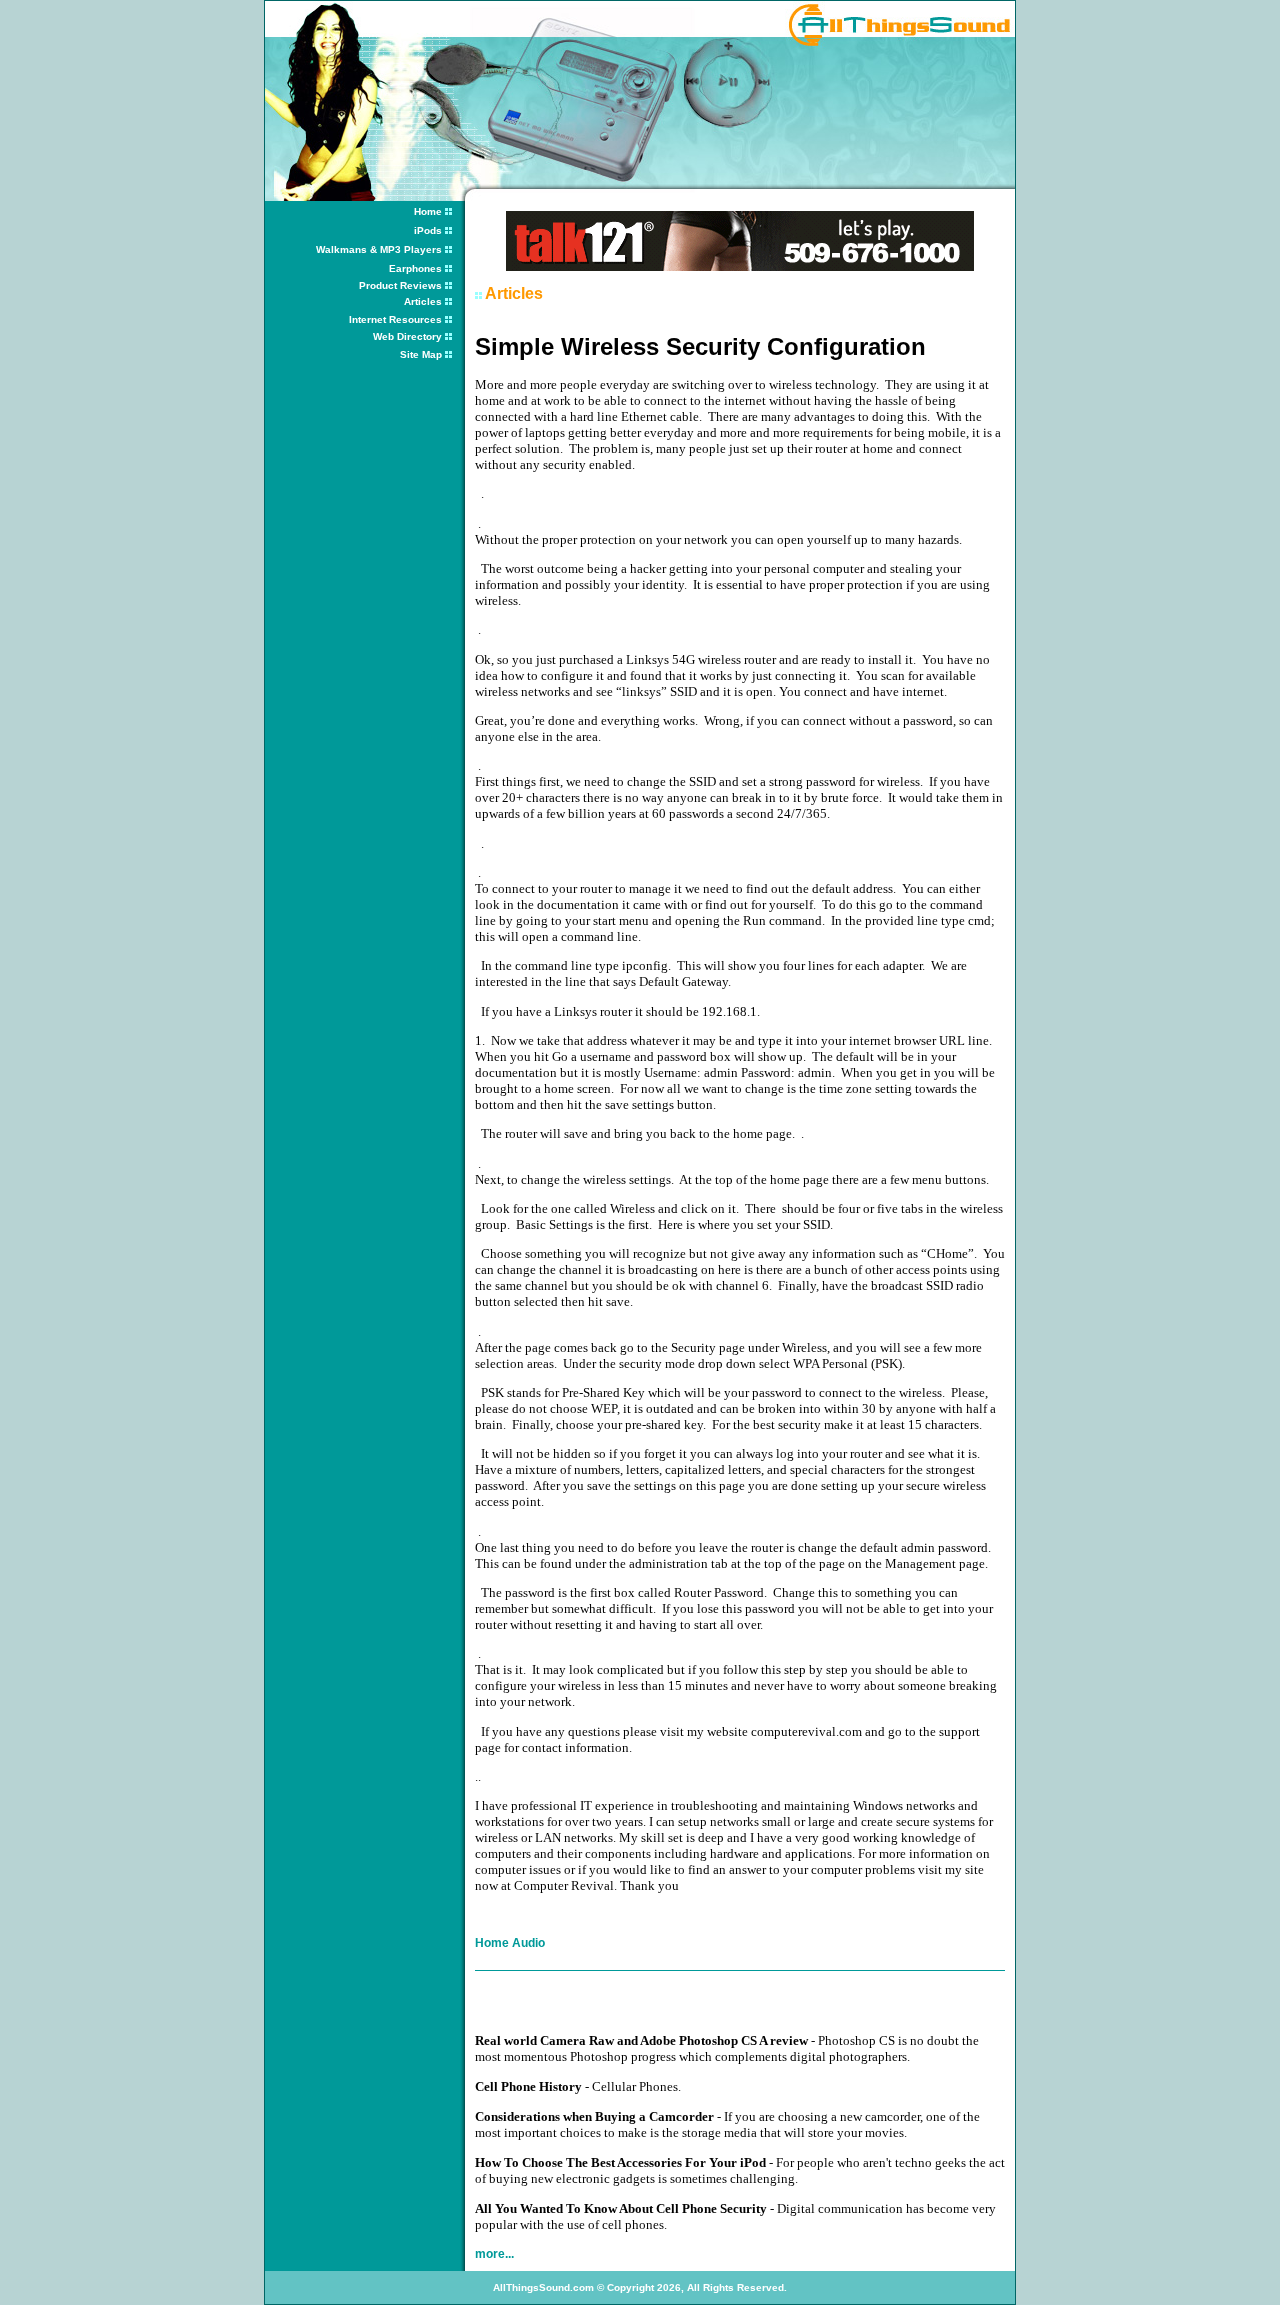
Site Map (421, 354)
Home (428, 211)
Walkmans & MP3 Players (379, 249)
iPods (428, 230)
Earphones (415, 268)
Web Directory (409, 336)
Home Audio (510, 1943)
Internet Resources (395, 319)
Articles (424, 301)
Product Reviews (402, 285)
